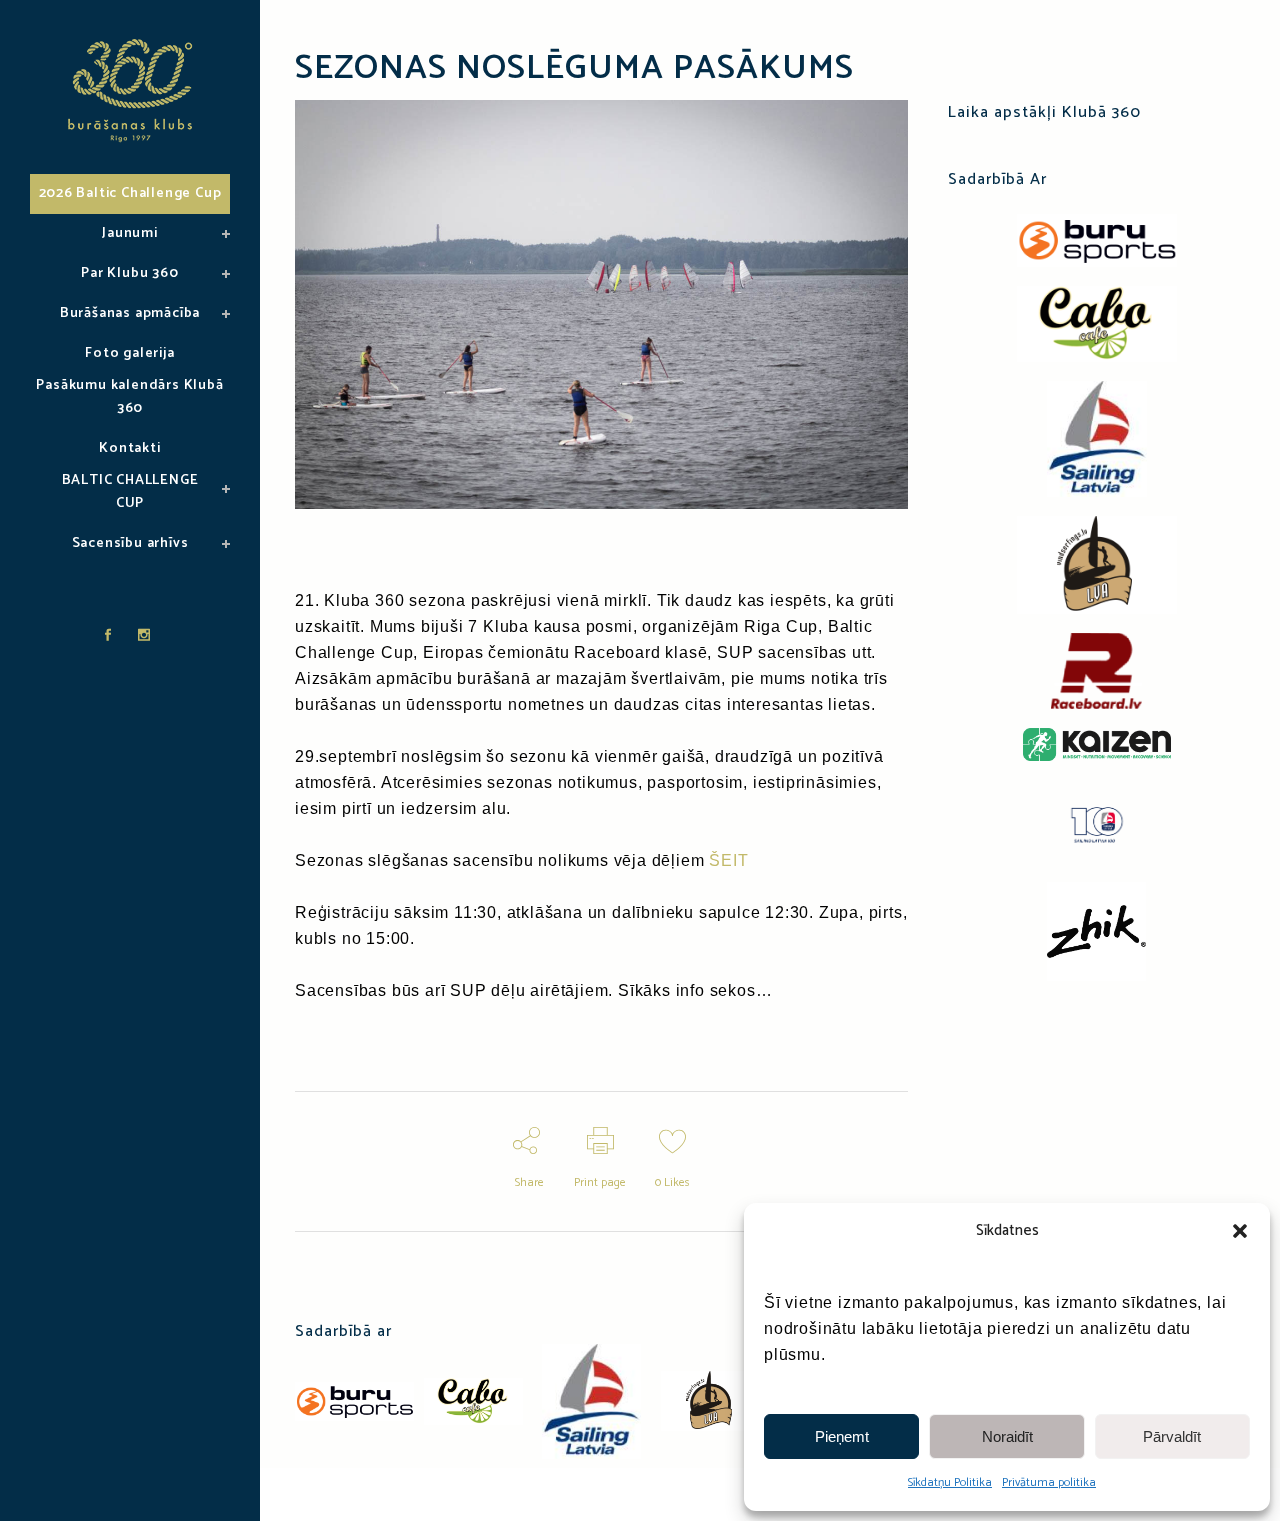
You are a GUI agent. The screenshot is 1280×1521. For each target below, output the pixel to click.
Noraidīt (1007, 1436)
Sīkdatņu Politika (950, 1482)
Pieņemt (842, 1436)
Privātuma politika (1049, 1482)
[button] (1240, 1231)
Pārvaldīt (1172, 1436)
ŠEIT (728, 860)
